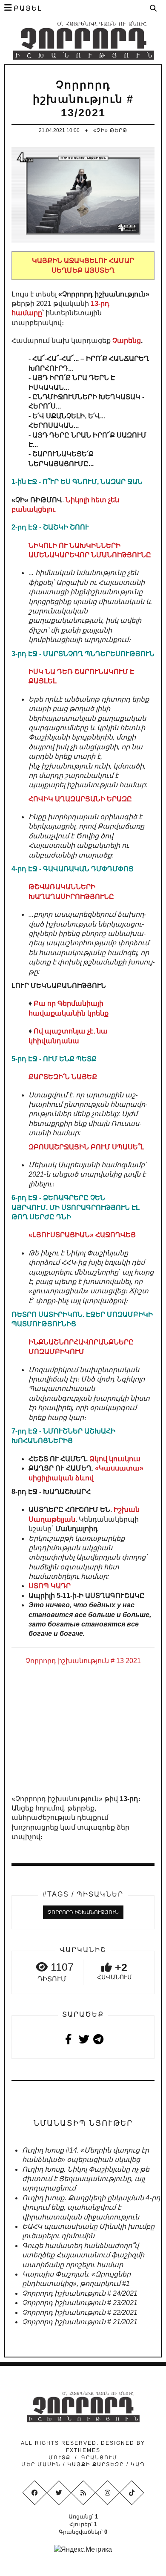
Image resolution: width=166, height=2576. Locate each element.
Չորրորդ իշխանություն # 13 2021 (83, 1661)
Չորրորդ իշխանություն (83, 1912)
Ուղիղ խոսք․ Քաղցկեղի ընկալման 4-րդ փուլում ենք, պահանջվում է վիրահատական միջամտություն (91, 2208)
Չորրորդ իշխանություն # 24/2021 (80, 2293)
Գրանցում (99, 2458)
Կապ (137, 2464)
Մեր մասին (42, 2464)
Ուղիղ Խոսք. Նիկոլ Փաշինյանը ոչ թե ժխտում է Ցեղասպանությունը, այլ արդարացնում (86, 2179)
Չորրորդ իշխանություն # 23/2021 (80, 2303)
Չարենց (127, 341)
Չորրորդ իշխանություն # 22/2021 (80, 2313)
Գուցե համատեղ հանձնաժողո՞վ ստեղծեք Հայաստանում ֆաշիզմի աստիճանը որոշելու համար (83, 2255)
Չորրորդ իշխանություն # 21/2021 (80, 2322)
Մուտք (60, 2458)
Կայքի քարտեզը (96, 2464)
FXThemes (83, 2450)
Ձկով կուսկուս (115, 1459)
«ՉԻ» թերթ (110, 130)
